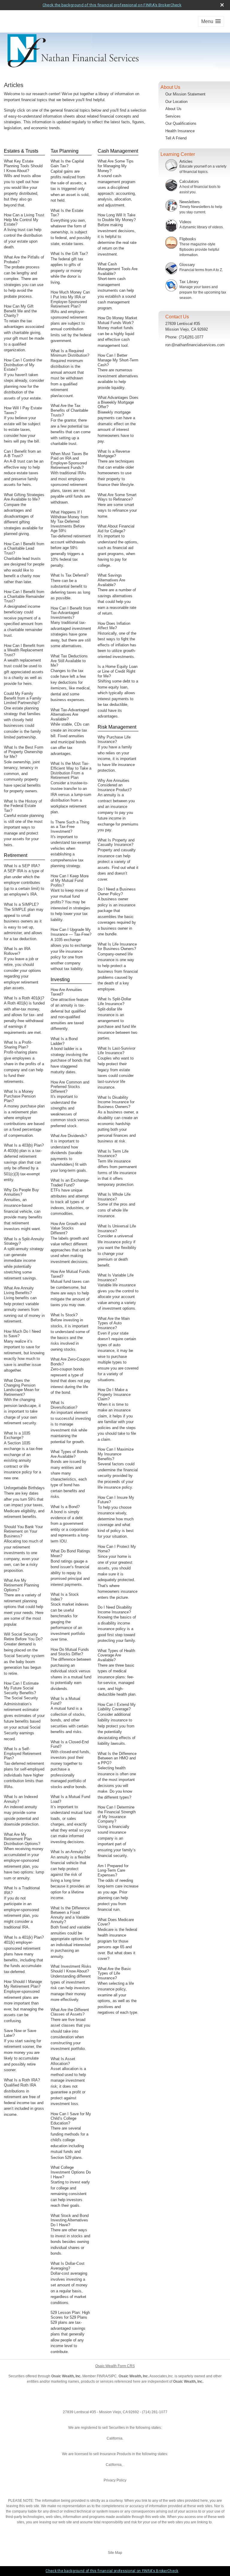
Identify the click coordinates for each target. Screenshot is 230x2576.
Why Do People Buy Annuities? (21, 1192)
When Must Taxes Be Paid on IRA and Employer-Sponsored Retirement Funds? (69, 461)
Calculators (189, 181)
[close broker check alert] (222, 5)
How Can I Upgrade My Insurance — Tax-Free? (71, 932)
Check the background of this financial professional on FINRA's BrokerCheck (112, 5)
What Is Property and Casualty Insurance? (116, 842)
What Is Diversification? (64, 1405)
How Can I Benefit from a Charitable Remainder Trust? (24, 596)
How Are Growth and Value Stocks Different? (68, 1228)
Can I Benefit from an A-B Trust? (22, 454)
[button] (211, 21)
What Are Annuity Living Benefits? (19, 1290)
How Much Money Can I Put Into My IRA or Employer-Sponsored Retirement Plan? (70, 299)
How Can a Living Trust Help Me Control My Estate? (24, 220)
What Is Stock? (64, 1315)
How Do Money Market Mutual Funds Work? (117, 320)
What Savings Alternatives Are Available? (111, 580)
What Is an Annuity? (68, 1852)
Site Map (115, 2553)
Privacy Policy (115, 2480)
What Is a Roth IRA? (22, 2080)
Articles (186, 161)
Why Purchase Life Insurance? (114, 740)
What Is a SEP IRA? (22, 866)
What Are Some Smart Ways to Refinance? (117, 497)
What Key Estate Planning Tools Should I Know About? (23, 166)
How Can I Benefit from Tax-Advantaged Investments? (71, 613)
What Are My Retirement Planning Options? (21, 1585)
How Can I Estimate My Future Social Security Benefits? (21, 1688)
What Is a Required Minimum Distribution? (70, 353)
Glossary (187, 265)
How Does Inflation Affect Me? (114, 626)
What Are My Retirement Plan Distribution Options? (22, 1839)
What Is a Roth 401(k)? (24, 998)
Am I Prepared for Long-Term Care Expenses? (113, 1870)
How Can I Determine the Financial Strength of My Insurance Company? (117, 1814)
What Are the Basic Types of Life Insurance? (114, 1973)
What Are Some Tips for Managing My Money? (116, 166)
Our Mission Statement (185, 94)
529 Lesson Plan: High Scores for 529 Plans (70, 2315)
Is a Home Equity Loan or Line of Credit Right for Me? (118, 671)
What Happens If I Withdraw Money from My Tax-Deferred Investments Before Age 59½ (69, 521)
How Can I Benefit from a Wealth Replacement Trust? (24, 650)
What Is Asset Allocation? (63, 2061)
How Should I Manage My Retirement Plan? (23, 1984)
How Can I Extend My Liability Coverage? (117, 1707)
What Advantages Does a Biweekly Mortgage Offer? (118, 402)
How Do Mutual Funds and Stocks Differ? (70, 1652)
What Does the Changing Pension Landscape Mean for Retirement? (22, 1387)
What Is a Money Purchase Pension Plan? (20, 1096)
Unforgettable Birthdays (24, 1488)
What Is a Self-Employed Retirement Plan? (23, 1753)
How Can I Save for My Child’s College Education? (71, 2118)
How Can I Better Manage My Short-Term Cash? (118, 360)
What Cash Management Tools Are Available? (118, 269)
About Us (173, 109)
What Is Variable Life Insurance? (116, 1278)
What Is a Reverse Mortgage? (114, 454)
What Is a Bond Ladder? (64, 1041)
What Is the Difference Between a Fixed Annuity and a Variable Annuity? (70, 1915)
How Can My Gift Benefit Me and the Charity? (20, 311)
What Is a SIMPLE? (21, 904)
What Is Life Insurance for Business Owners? (117, 947)
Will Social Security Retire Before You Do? (23, 1637)
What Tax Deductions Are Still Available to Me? (69, 661)
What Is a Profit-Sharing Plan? (18, 1045)
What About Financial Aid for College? (116, 529)
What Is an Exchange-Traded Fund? (70, 1183)
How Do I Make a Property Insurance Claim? (114, 1394)
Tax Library (189, 282)
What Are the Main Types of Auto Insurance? (114, 1323)
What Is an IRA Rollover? (17, 951)
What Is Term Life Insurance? (113, 1154)
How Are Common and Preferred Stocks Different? (70, 1087)
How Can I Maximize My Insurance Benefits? (116, 1454)
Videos (185, 222)
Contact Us (177, 317)
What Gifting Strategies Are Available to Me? (24, 497)
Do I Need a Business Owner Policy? (117, 892)
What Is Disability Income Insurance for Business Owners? (116, 1102)
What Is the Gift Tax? (69, 254)
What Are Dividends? (69, 1136)
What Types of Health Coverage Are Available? (116, 1655)
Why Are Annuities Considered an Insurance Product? (115, 785)
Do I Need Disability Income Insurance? (115, 1610)
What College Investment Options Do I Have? (71, 2172)
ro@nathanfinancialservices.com (195, 345)
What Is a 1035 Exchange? (17, 1436)
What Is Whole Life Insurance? (114, 1197)
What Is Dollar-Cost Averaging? (68, 2266)
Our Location (176, 102)
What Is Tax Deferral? (69, 575)
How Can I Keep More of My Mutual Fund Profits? (70, 881)
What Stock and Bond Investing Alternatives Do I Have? (70, 2220)
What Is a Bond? (65, 1507)
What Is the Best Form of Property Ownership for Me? (24, 752)
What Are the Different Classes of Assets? (70, 2012)
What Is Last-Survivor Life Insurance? (116, 1051)
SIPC (113, 2376)
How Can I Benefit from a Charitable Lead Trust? (24, 548)
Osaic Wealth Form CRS (115, 2366)
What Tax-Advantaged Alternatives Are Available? (70, 715)
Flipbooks (188, 239)
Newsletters (190, 202)
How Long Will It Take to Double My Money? (117, 217)
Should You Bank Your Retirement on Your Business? (23, 1531)
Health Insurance (180, 131)
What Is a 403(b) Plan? (24, 1145)
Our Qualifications (181, 123)
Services (173, 116)
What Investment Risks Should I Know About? (71, 1969)
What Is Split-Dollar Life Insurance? (114, 1001)
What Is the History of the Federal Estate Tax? (23, 806)
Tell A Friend (176, 138)
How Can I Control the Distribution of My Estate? (23, 365)
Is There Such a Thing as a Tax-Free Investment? (70, 827)
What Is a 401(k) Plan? (24, 1937)
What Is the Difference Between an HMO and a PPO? (117, 1758)
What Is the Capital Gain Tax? (67, 164)
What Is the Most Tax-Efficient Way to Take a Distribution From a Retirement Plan (71, 770)
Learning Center (178, 154)
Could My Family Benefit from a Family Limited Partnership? (23, 698)
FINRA (102, 2376)
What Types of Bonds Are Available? (69, 1454)
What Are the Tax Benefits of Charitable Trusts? (69, 410)
